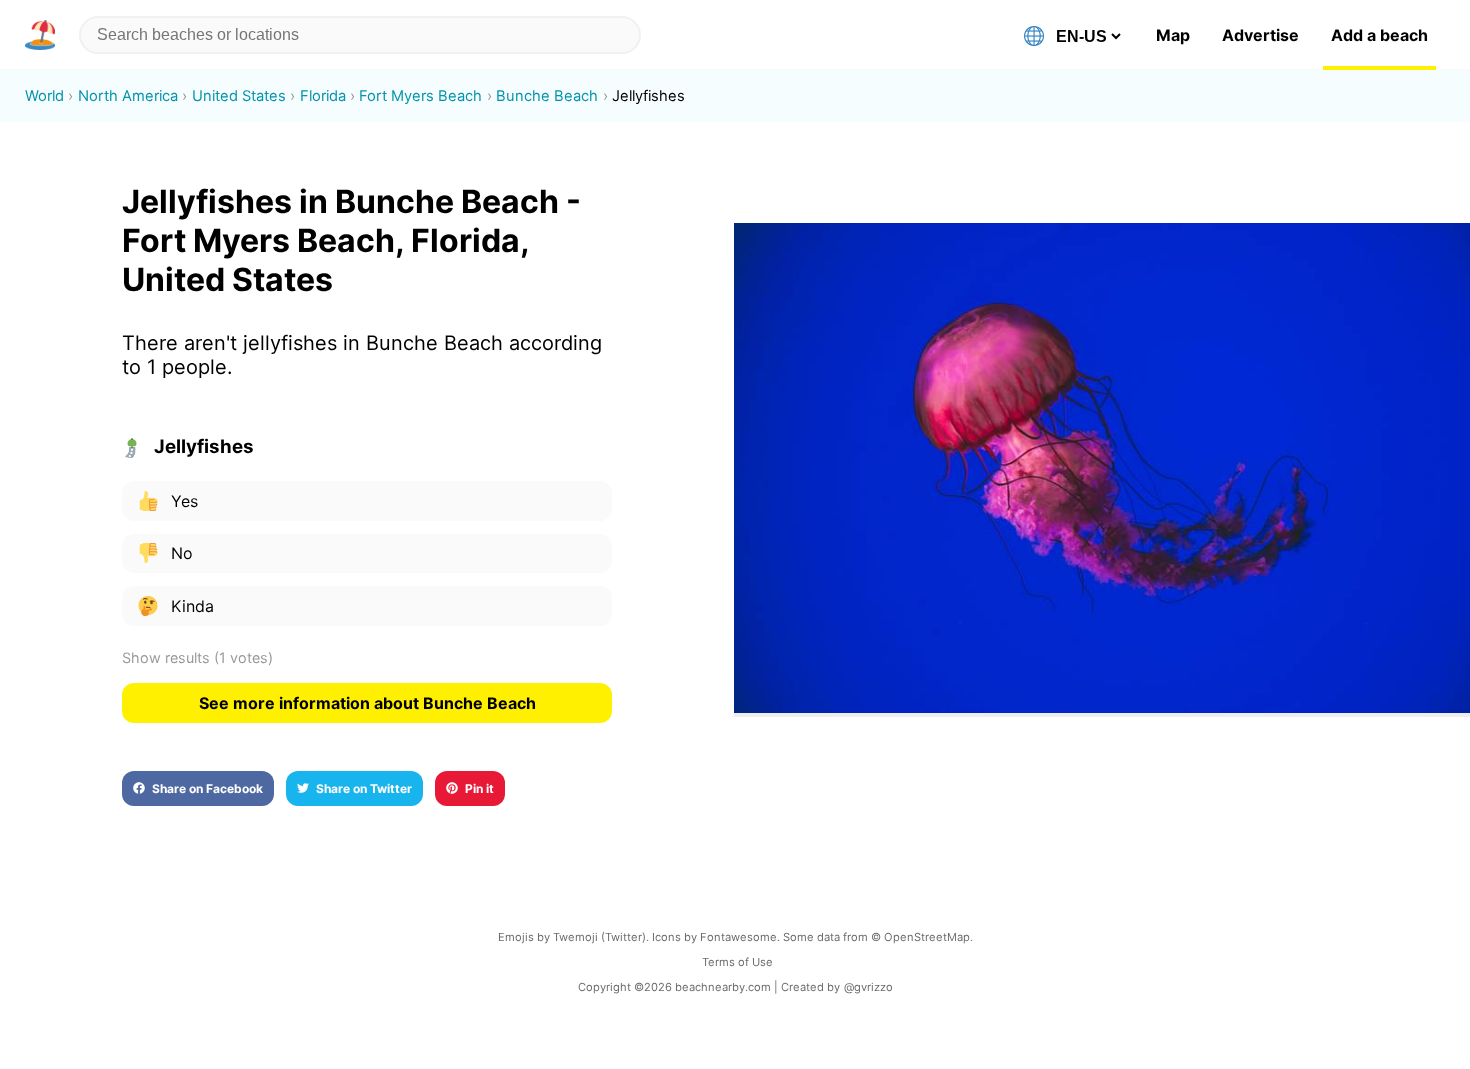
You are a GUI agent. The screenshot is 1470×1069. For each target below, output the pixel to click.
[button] (44, 35)
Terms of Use (737, 962)
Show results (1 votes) (197, 657)
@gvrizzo (868, 987)
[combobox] (360, 35)
